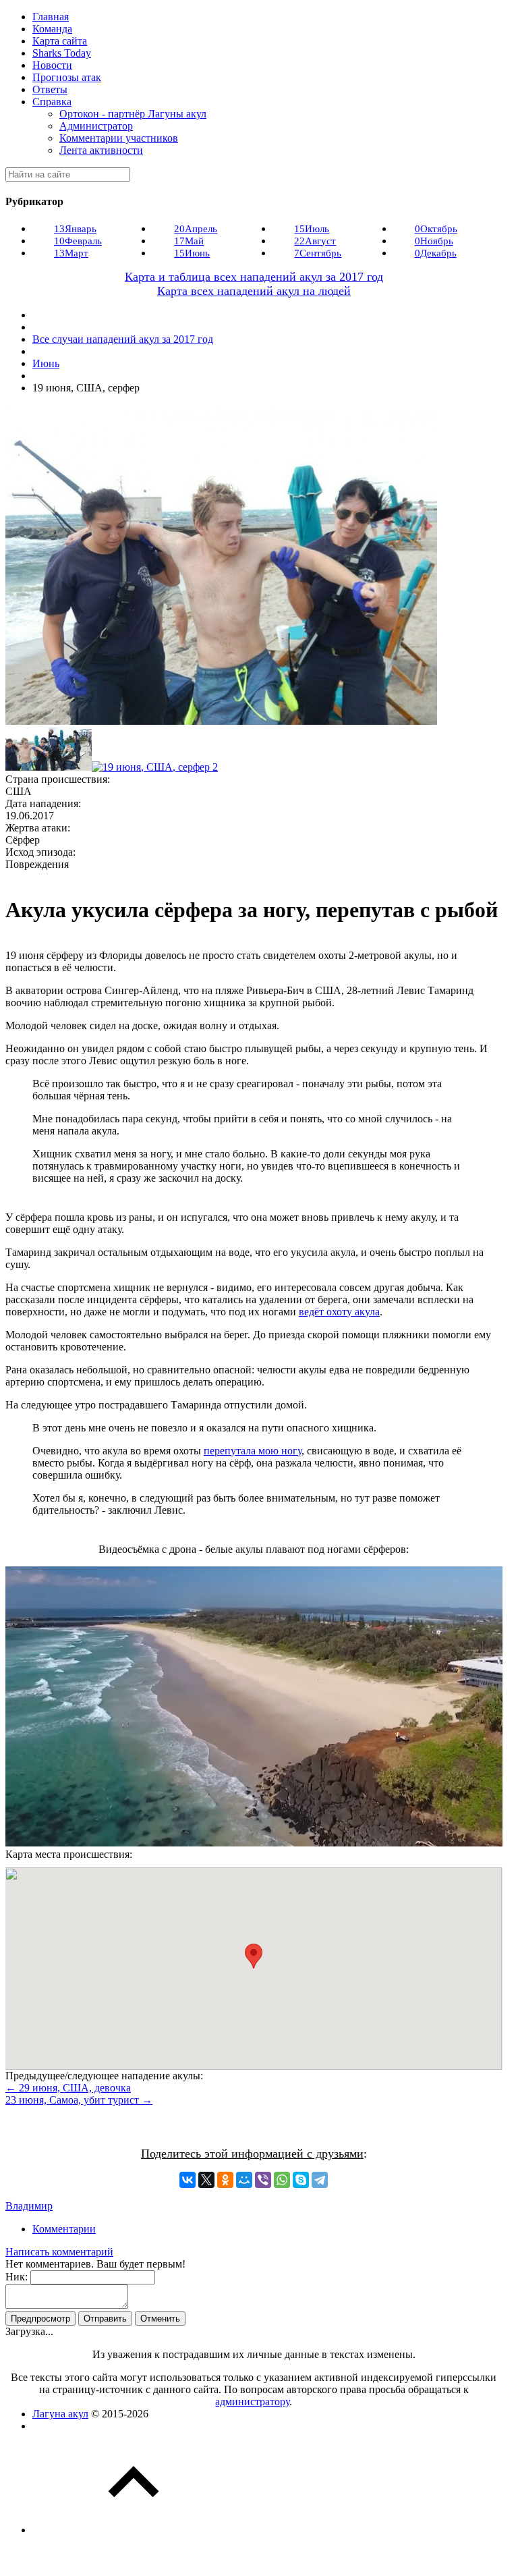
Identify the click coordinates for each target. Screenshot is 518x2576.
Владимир (29, 2206)
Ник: (17, 2277)
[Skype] (301, 2180)
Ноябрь (434, 241)
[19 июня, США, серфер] (27, 767)
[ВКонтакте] (188, 2180)
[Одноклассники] (225, 2180)
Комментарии (64, 2229)
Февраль (78, 241)
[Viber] (263, 2180)
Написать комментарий (59, 2252)
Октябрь (436, 229)
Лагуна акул (60, 2414)
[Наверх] (134, 2530)
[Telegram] (320, 2180)
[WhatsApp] (282, 2180)
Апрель (196, 229)
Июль (312, 229)
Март (71, 253)
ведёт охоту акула (339, 1312)
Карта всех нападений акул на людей (254, 291)
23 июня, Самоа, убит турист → (79, 2100)
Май (189, 241)
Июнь (192, 253)
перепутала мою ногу (253, 1451)
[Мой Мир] (244, 2180)
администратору (252, 2402)
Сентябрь (318, 253)
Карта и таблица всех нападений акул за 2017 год (254, 277)
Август (315, 241)
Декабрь (436, 253)
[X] (206, 2180)
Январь (75, 229)
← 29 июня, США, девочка (68, 2088)
